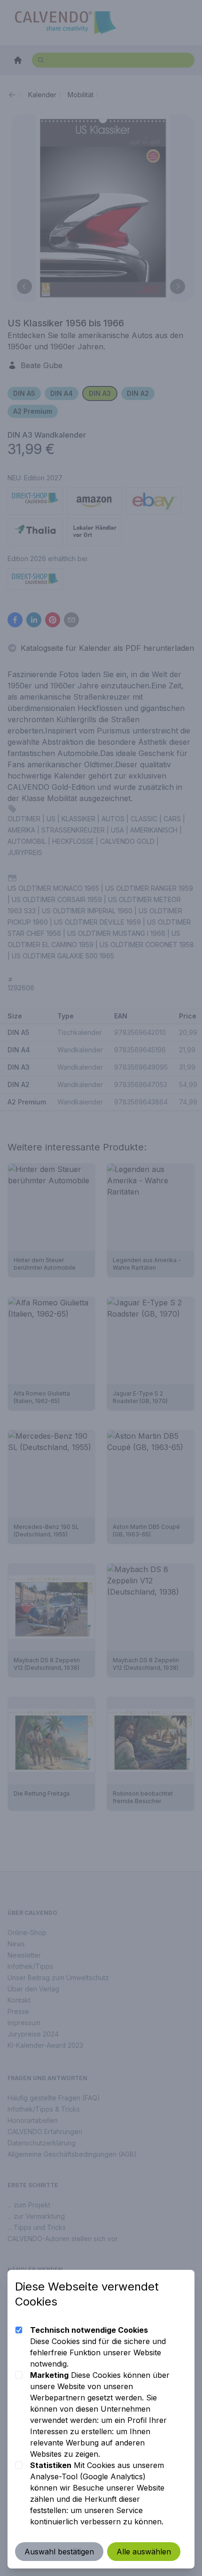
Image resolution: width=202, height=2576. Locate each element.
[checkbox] (19, 2330)
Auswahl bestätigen (59, 2552)
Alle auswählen (144, 2552)
